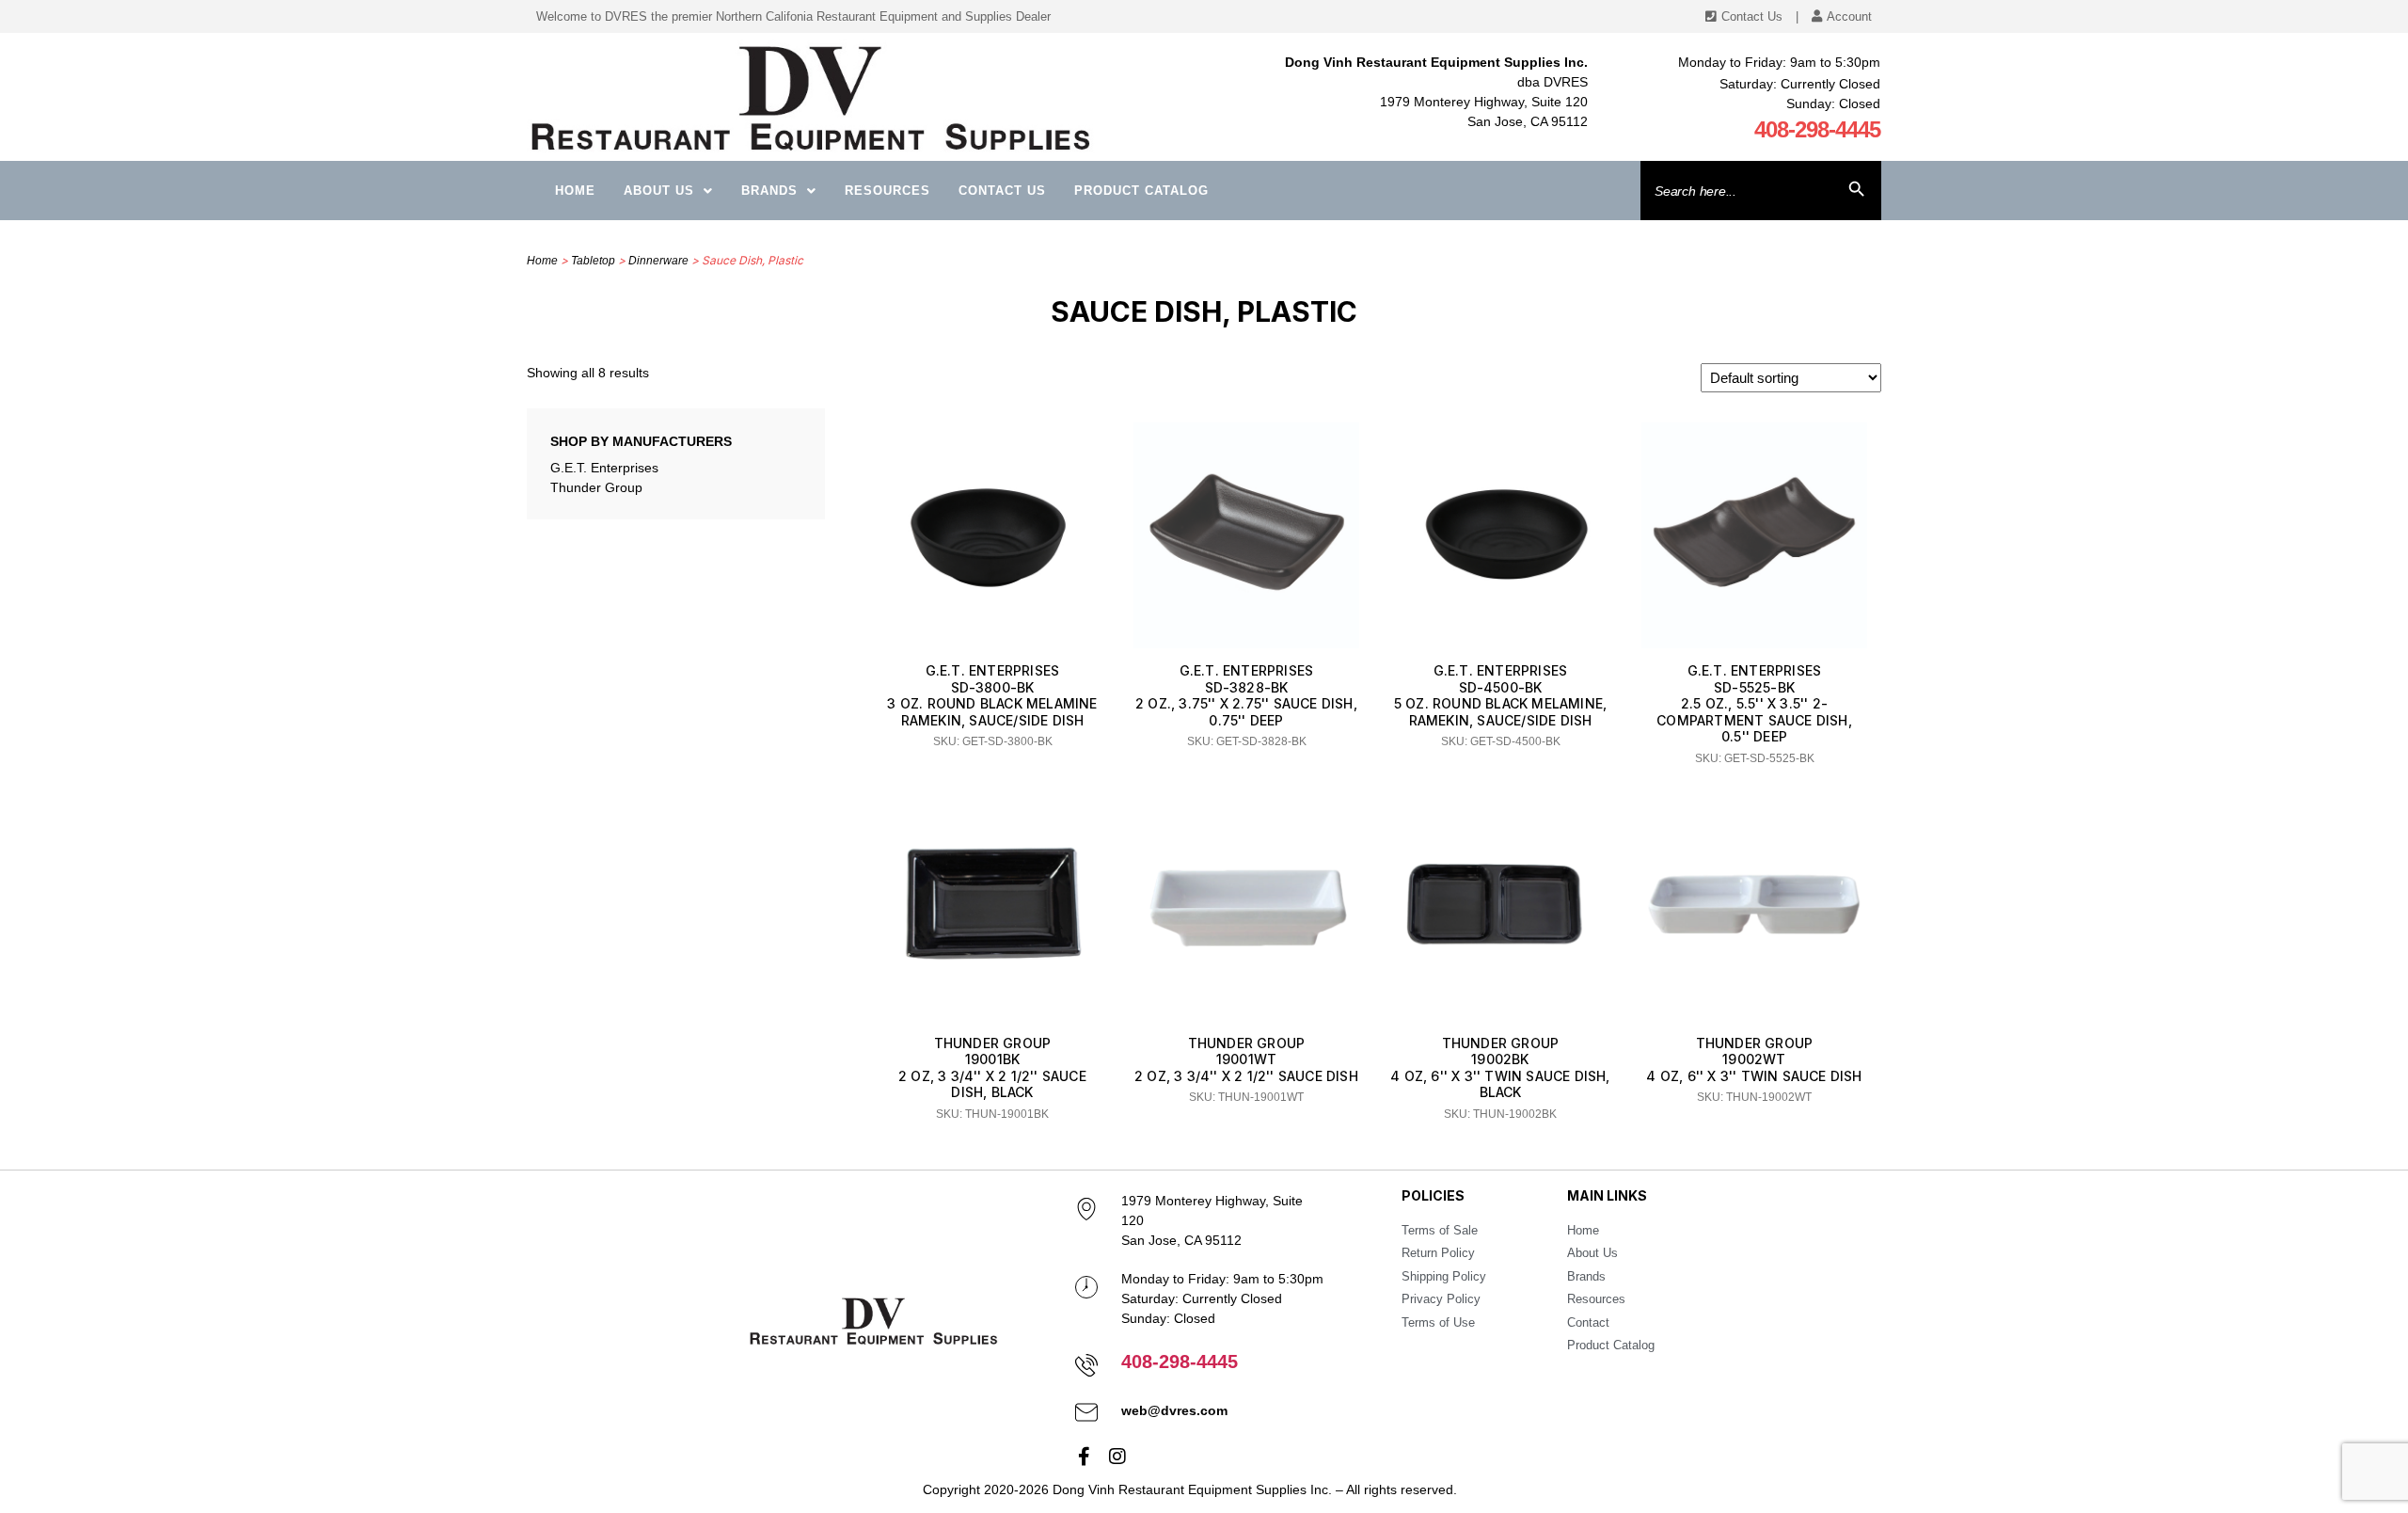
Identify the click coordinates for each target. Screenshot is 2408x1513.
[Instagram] (1117, 1457)
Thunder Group (596, 487)
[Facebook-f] (1085, 1457)
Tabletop (593, 261)
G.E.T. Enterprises (604, 468)
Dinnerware (658, 261)
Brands (769, 191)
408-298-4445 (1817, 129)
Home (575, 191)
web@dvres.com (1174, 1410)
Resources (887, 191)
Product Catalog (1141, 191)
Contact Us (1002, 191)
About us (659, 191)
